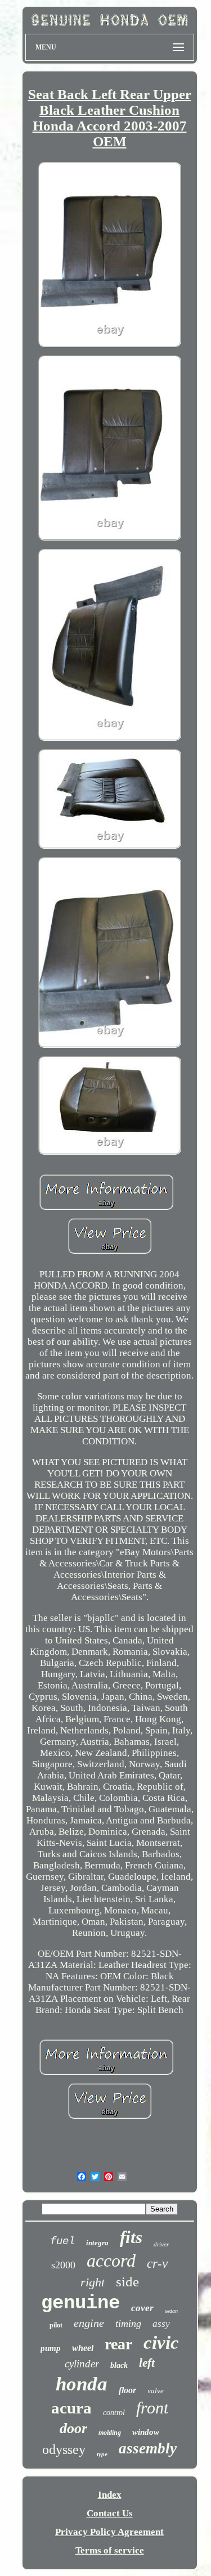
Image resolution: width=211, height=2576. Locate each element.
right (93, 2282)
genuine (80, 2303)
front (152, 2408)
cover (142, 2308)
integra (97, 2243)
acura (71, 2408)
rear (118, 2344)
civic (161, 2343)
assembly (148, 2448)
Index (110, 2495)
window (146, 2432)
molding (110, 2433)
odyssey (64, 2449)
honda (82, 2384)
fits (131, 2237)
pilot (56, 2325)
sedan (171, 2311)
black (119, 2365)
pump (51, 2348)
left (147, 2363)
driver (161, 2244)
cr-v (157, 2264)
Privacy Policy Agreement (109, 2532)
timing (128, 2323)
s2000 (63, 2265)
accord (111, 2260)
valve (156, 2391)
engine (89, 2323)
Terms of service (110, 2550)
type (102, 2454)
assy (161, 2324)
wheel (83, 2348)
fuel (62, 2241)
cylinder (82, 2364)
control (114, 2413)
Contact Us (110, 2513)
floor (127, 2390)
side (127, 2282)
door (73, 2428)
